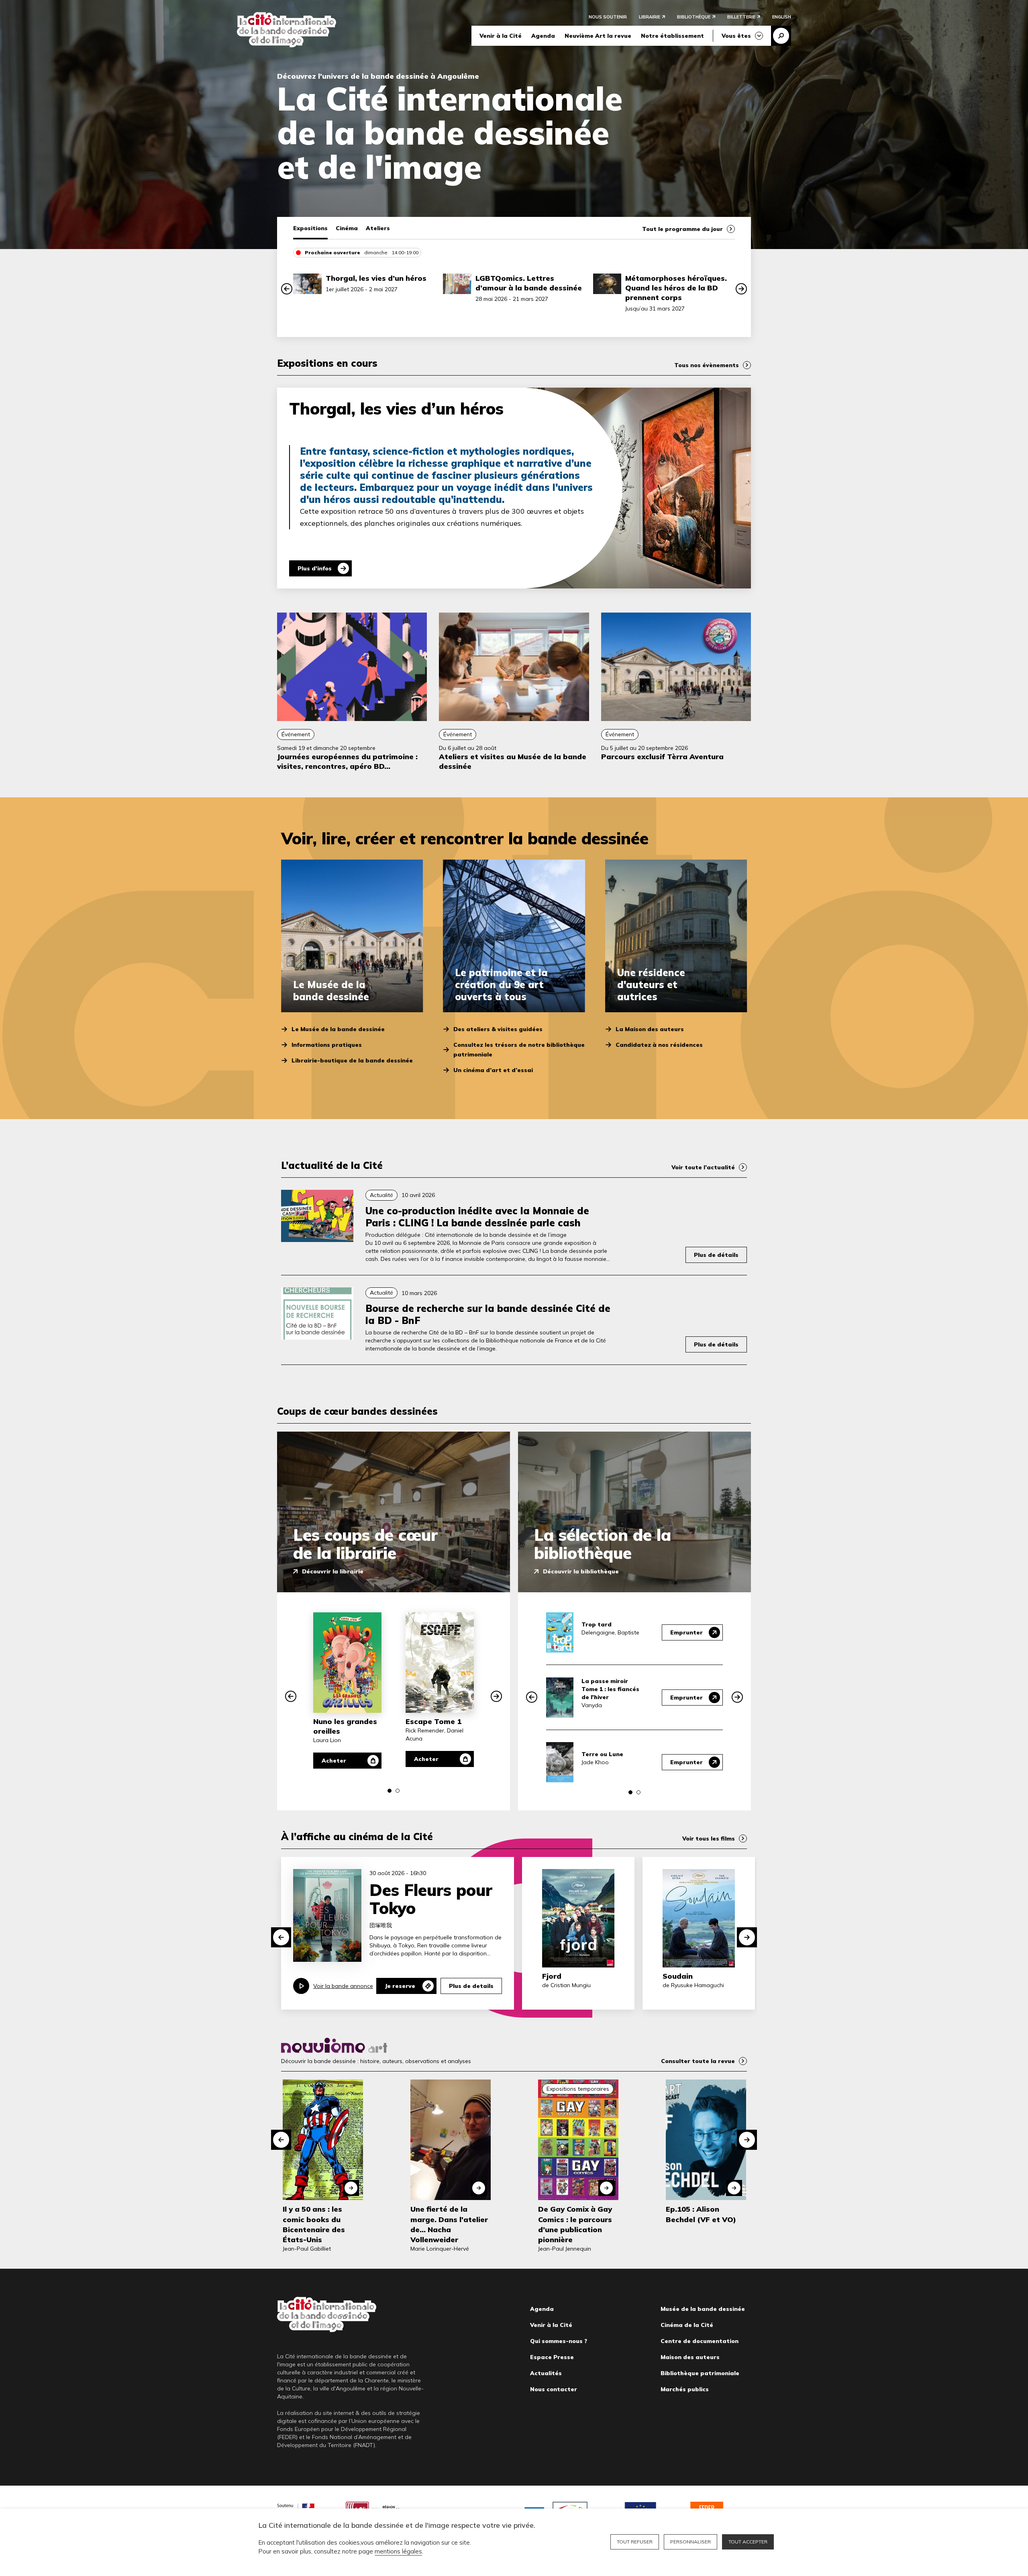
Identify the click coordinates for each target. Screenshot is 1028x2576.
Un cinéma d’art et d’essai (493, 1070)
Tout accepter (748, 2542)
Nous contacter (554, 2389)
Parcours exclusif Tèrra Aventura (662, 757)
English (782, 17)
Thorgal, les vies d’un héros (376, 278)
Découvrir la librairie (333, 1571)
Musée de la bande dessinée (703, 2309)
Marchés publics (685, 2389)
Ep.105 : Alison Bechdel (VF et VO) (701, 2214)
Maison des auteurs (690, 2357)
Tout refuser (635, 2542)
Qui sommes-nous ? (559, 2341)
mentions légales (398, 2551)
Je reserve (400, 1986)
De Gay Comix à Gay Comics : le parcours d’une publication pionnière (575, 2224)
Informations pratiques (327, 1045)
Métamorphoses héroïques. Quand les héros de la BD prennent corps (676, 288)
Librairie (650, 17)
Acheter (334, 1761)
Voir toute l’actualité (703, 1167)
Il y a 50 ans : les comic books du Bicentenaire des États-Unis (314, 2224)
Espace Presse (552, 2357)
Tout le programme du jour (682, 229)
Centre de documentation (700, 2341)
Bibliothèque (694, 17)
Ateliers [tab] (378, 228)
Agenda (543, 36)
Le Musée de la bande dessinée (338, 1029)
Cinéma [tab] (347, 228)
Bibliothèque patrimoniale (700, 2373)
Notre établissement (672, 36)
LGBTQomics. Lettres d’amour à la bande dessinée (529, 283)
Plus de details (471, 1986)
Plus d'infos (315, 568)
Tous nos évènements (707, 365)
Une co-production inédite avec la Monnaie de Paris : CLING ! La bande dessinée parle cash (477, 1217)
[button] (287, 289)
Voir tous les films (709, 1839)
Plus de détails (716, 1255)
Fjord (552, 1976)
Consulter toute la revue (698, 2061)
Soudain (678, 1976)
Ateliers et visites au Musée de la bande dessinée (513, 761)
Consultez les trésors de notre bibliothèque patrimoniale (519, 1050)
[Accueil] (287, 30)
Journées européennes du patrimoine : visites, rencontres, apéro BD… (347, 761)
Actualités (546, 2373)
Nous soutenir (608, 17)
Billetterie (741, 17)
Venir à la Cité (501, 36)
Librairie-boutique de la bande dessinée (352, 1060)
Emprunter (686, 1632)
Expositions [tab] (310, 228)
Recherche (781, 36)
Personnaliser (690, 2542)
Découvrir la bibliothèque (581, 1571)
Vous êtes (736, 36)
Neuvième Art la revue (598, 36)
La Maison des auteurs (650, 1029)
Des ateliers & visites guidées (498, 1029)
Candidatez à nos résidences (659, 1045)
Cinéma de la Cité (687, 2325)
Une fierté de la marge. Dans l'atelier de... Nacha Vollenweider (449, 2224)
